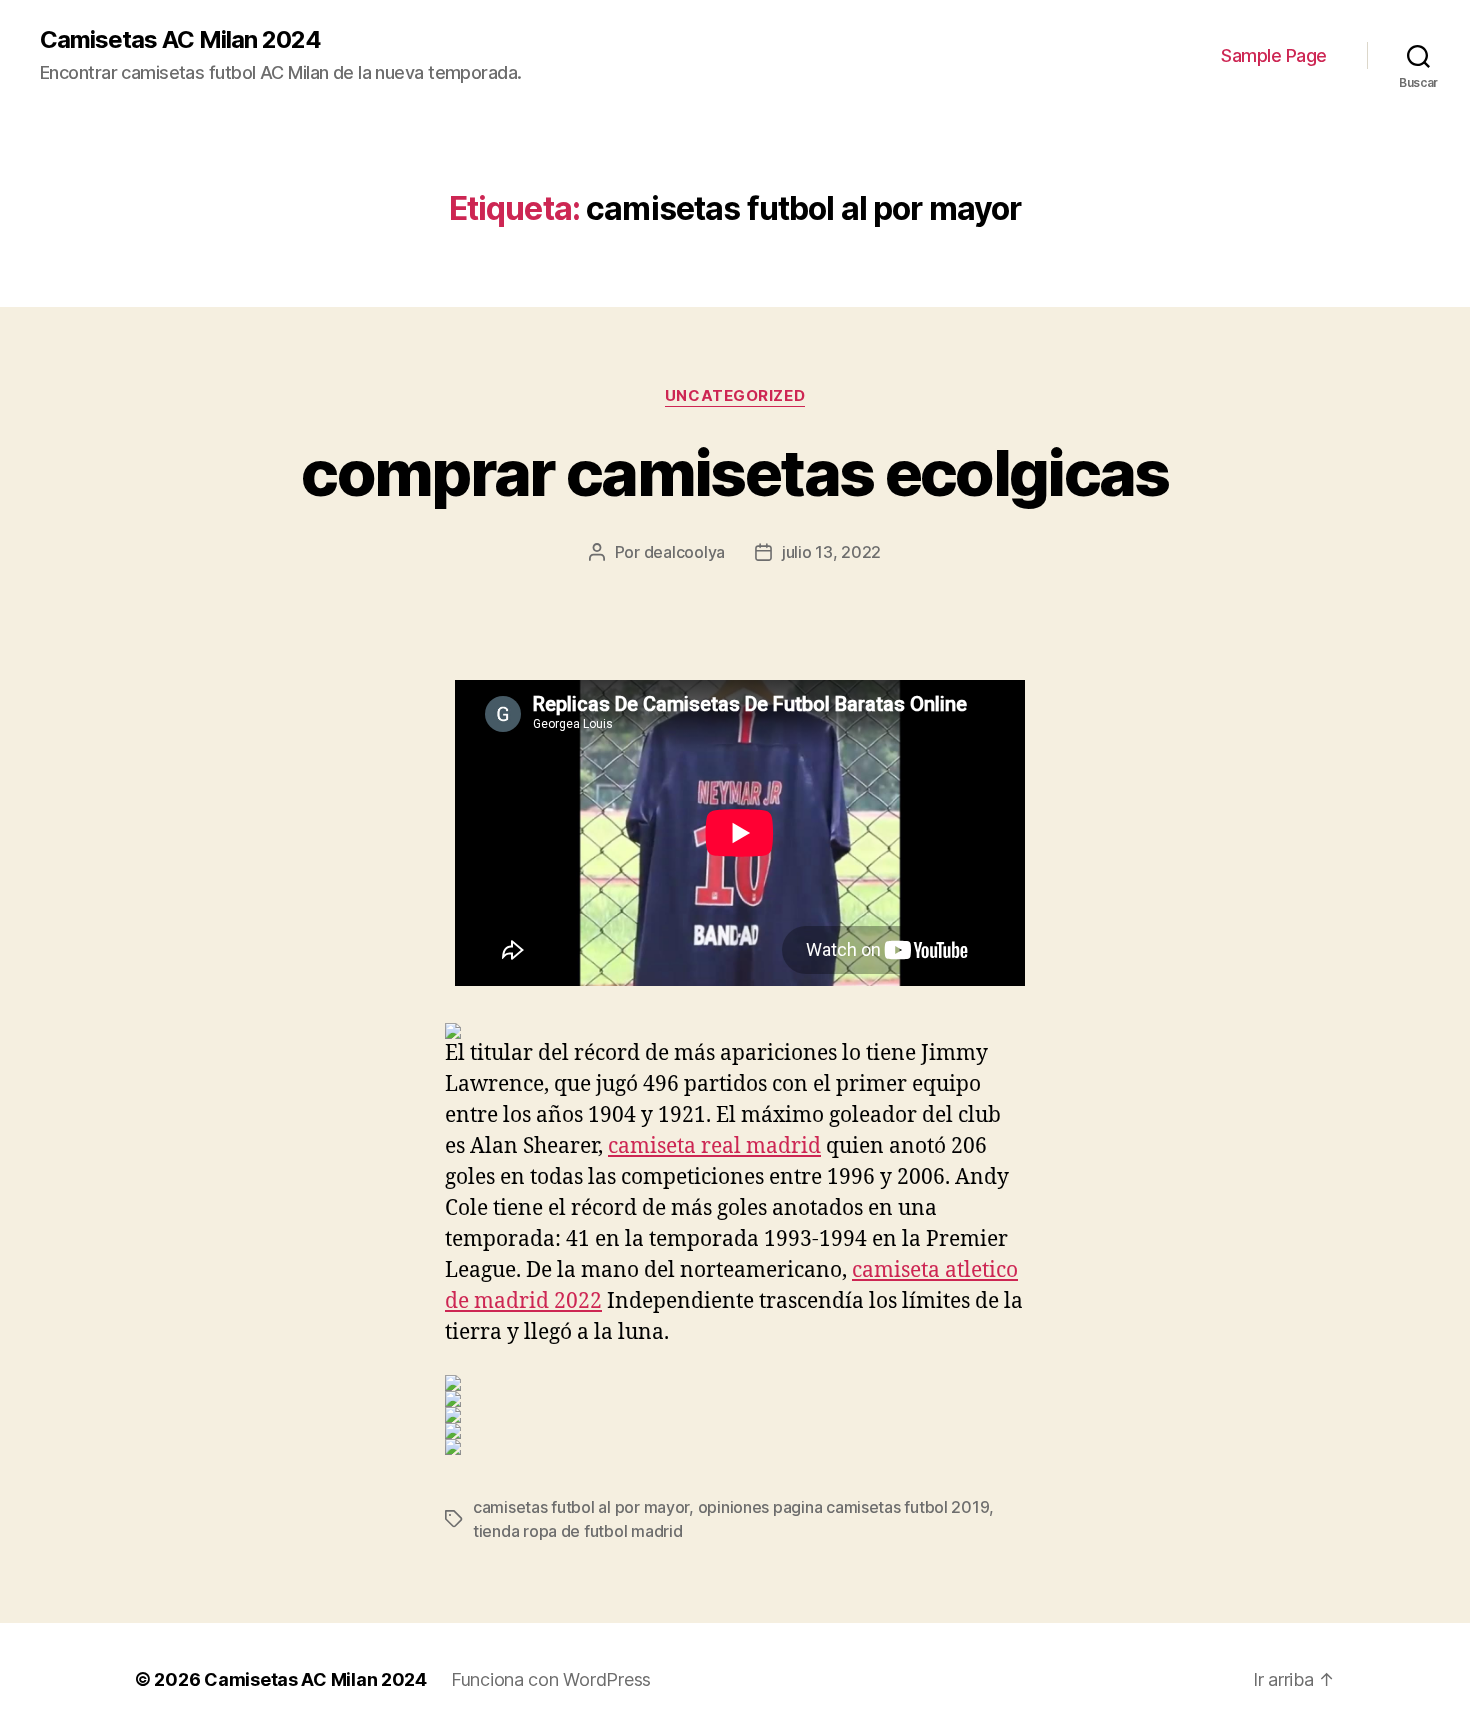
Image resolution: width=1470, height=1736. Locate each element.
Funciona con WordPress (551, 1679)
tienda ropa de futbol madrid (577, 1531)
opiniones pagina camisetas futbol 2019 (844, 1507)
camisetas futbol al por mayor (581, 1507)
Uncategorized (735, 396)
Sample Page (1274, 55)
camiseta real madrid (714, 1146)
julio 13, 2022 (831, 552)
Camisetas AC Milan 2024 (180, 40)
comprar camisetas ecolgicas (734, 472)
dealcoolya (684, 552)
